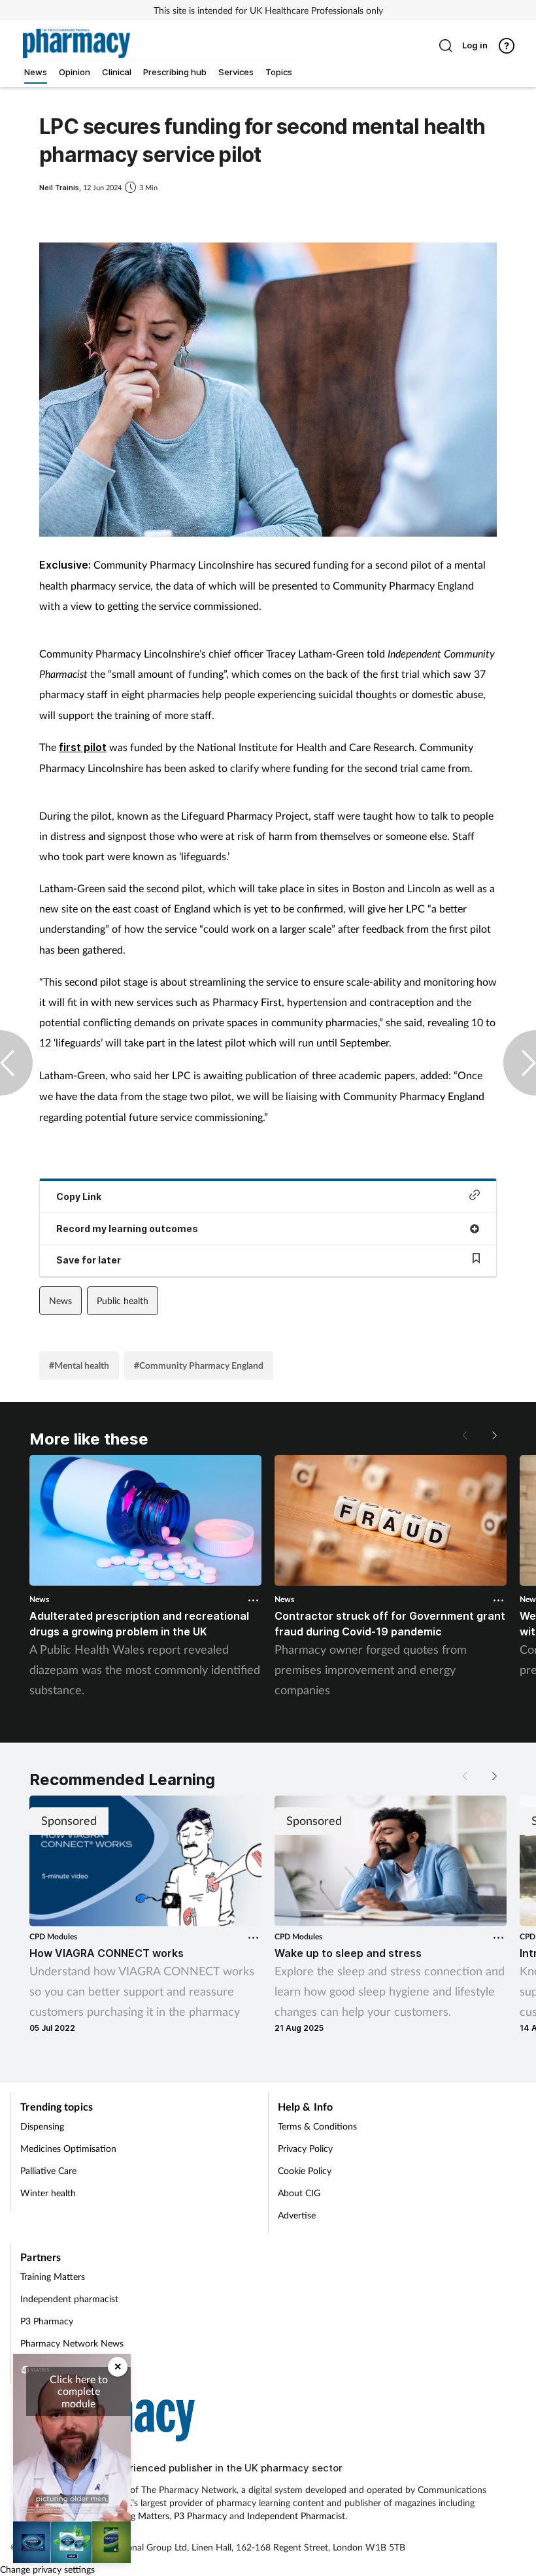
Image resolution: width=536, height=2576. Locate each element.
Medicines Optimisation (68, 2148)
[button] (494, 1435)
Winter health (48, 2193)
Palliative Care (48, 2170)
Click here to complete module (79, 2391)
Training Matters (53, 2276)
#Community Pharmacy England (199, 1365)
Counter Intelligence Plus (70, 2365)
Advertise (297, 2215)
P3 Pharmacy (47, 2321)
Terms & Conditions (317, 2126)
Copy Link (79, 1196)
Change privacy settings (47, 2569)
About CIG (299, 2193)
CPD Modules (53, 1936)
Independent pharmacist (69, 2299)
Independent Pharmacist (296, 2516)
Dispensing (42, 2126)
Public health (123, 1300)
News (60, 1300)
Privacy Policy (305, 2148)
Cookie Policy (305, 2170)
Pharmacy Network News (72, 2343)
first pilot (83, 747)
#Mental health (79, 1365)
